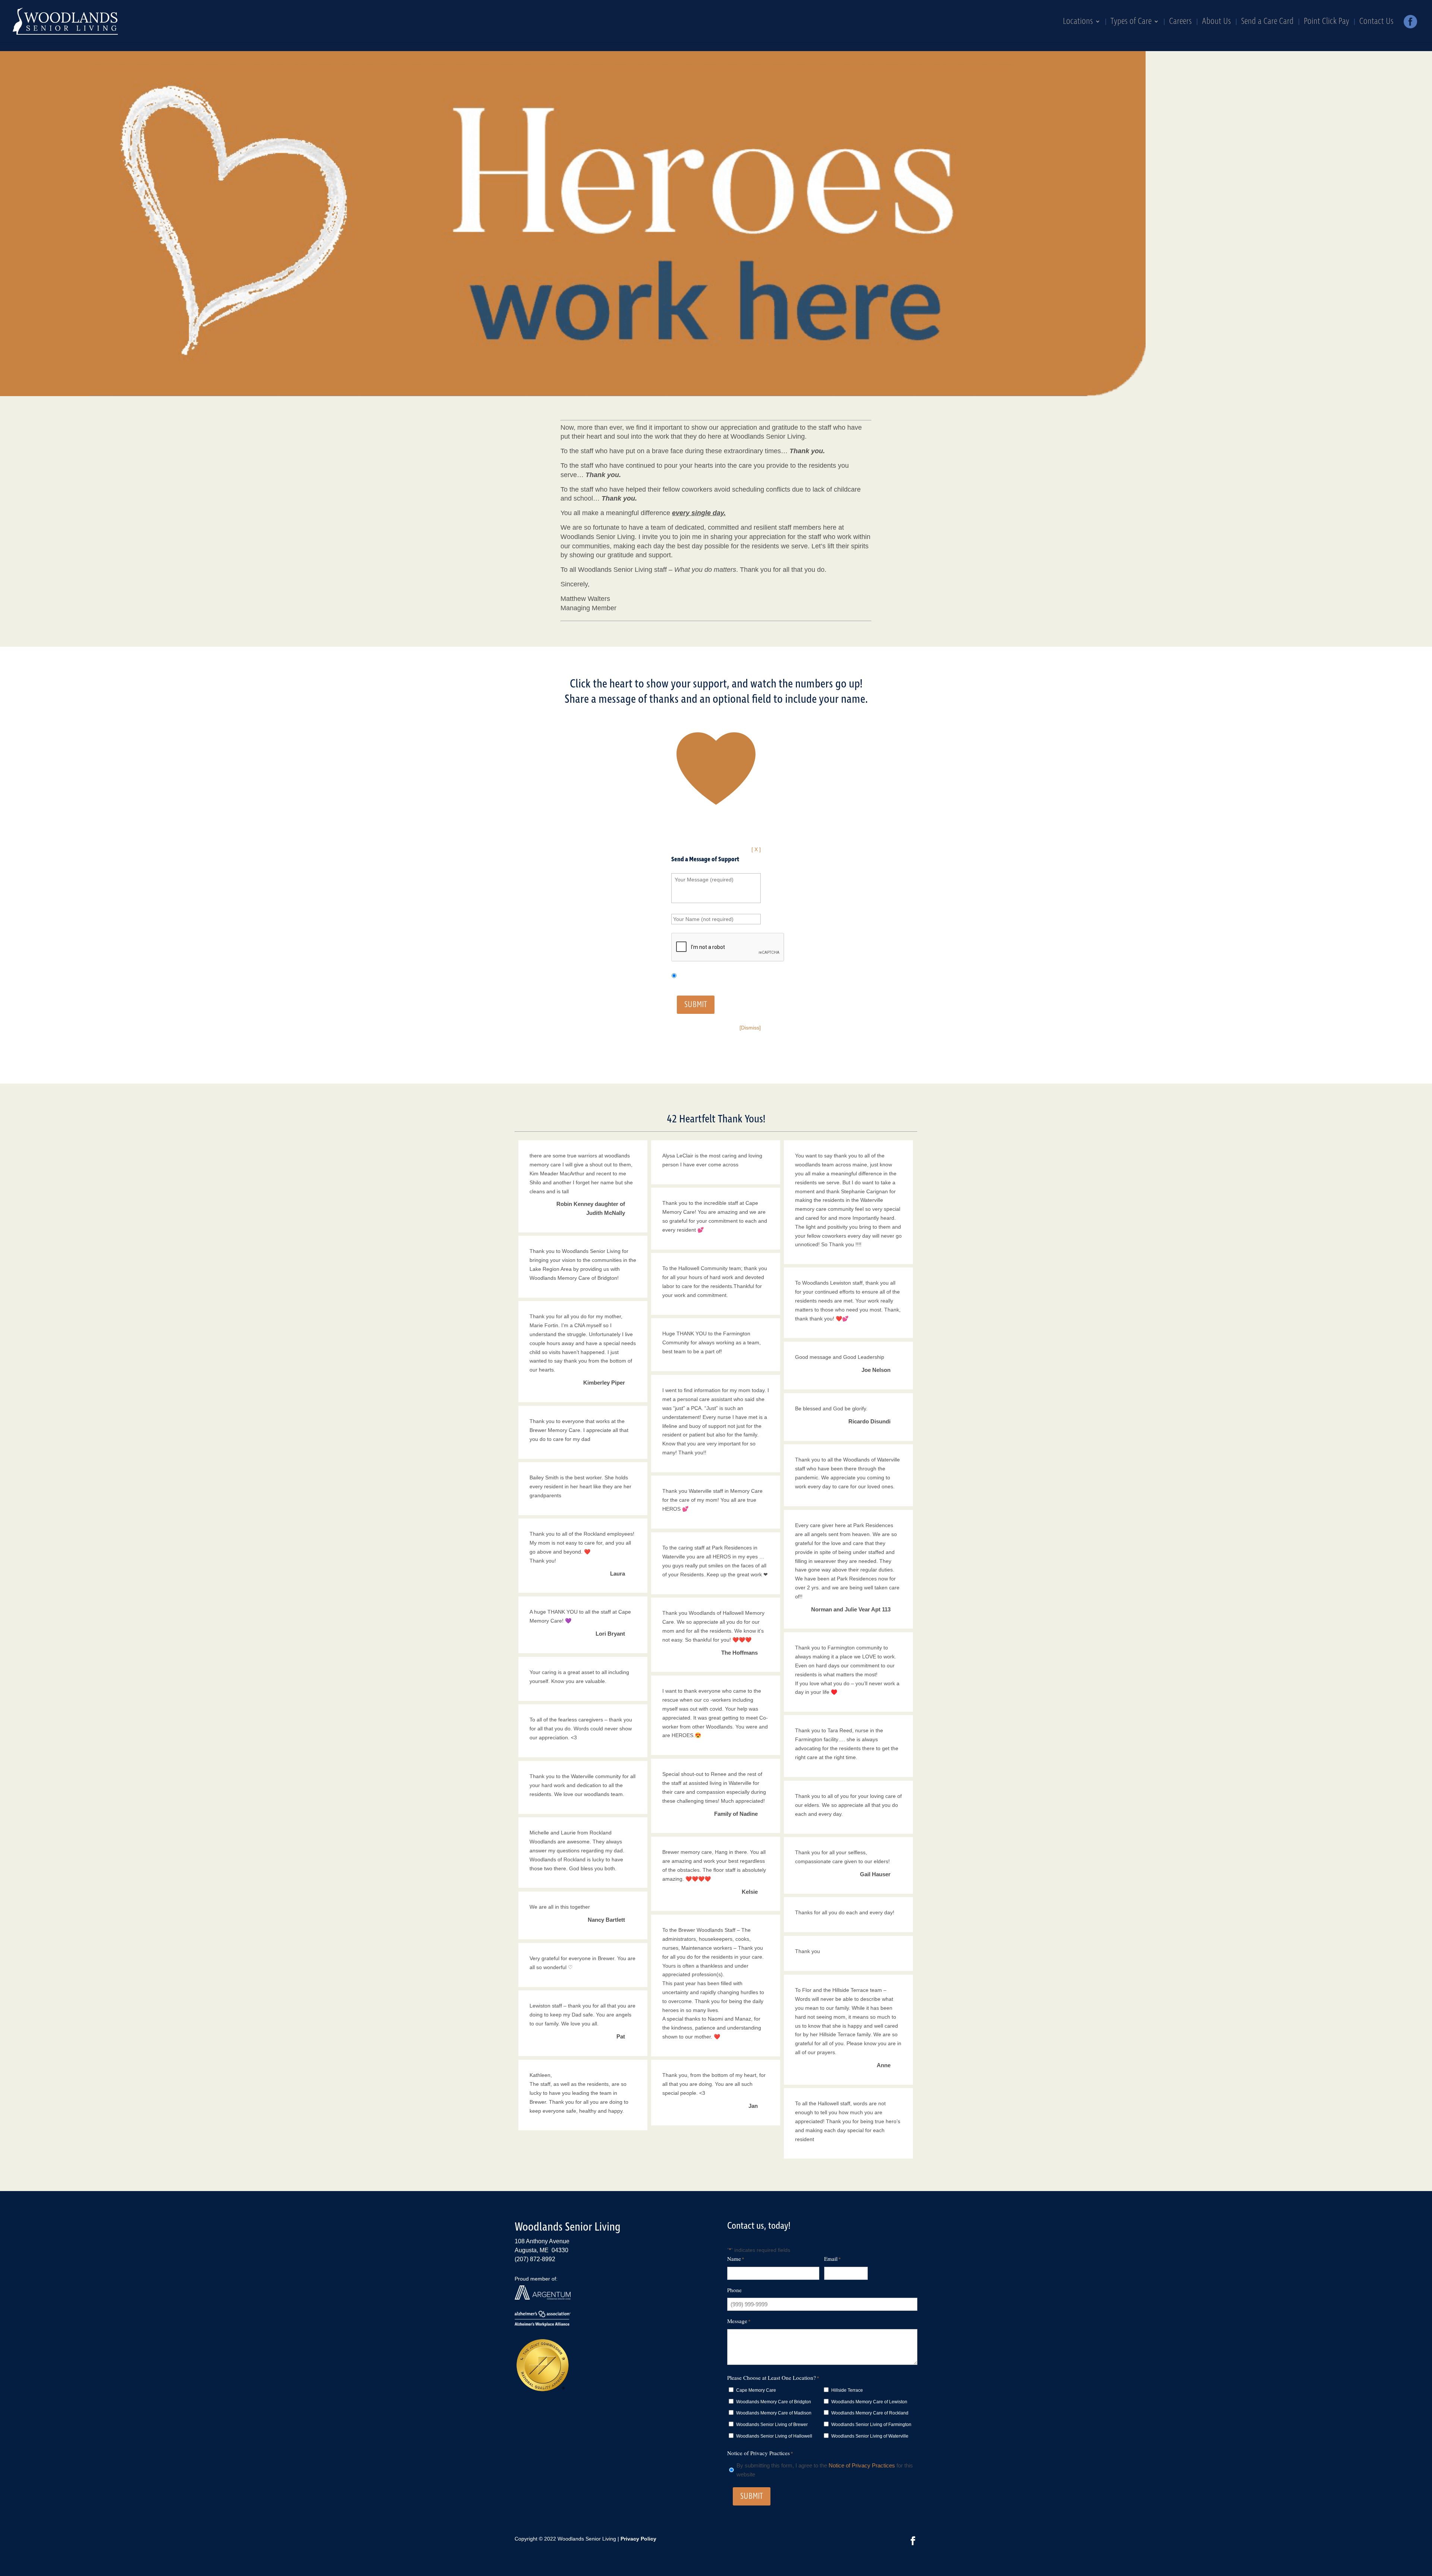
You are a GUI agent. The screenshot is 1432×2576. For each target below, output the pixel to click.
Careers (1180, 23)
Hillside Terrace (847, 2390)
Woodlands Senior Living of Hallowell (774, 2436)
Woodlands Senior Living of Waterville (870, 2436)
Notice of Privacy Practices (862, 2465)
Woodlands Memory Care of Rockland (870, 2413)
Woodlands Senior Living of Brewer (772, 2425)
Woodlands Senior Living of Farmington (871, 2425)
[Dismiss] (750, 1028)
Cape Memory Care (756, 2390)
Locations (1078, 23)
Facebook (1410, 24)
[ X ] (756, 849)
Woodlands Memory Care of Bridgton (774, 2402)
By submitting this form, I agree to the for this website (825, 2470)
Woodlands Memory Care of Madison (774, 2413)
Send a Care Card (1267, 23)
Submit (696, 1005)
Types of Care (1131, 23)
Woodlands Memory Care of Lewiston (869, 2402)
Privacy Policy (638, 2539)
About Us (1216, 23)
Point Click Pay (1326, 23)
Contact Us (1376, 23)
